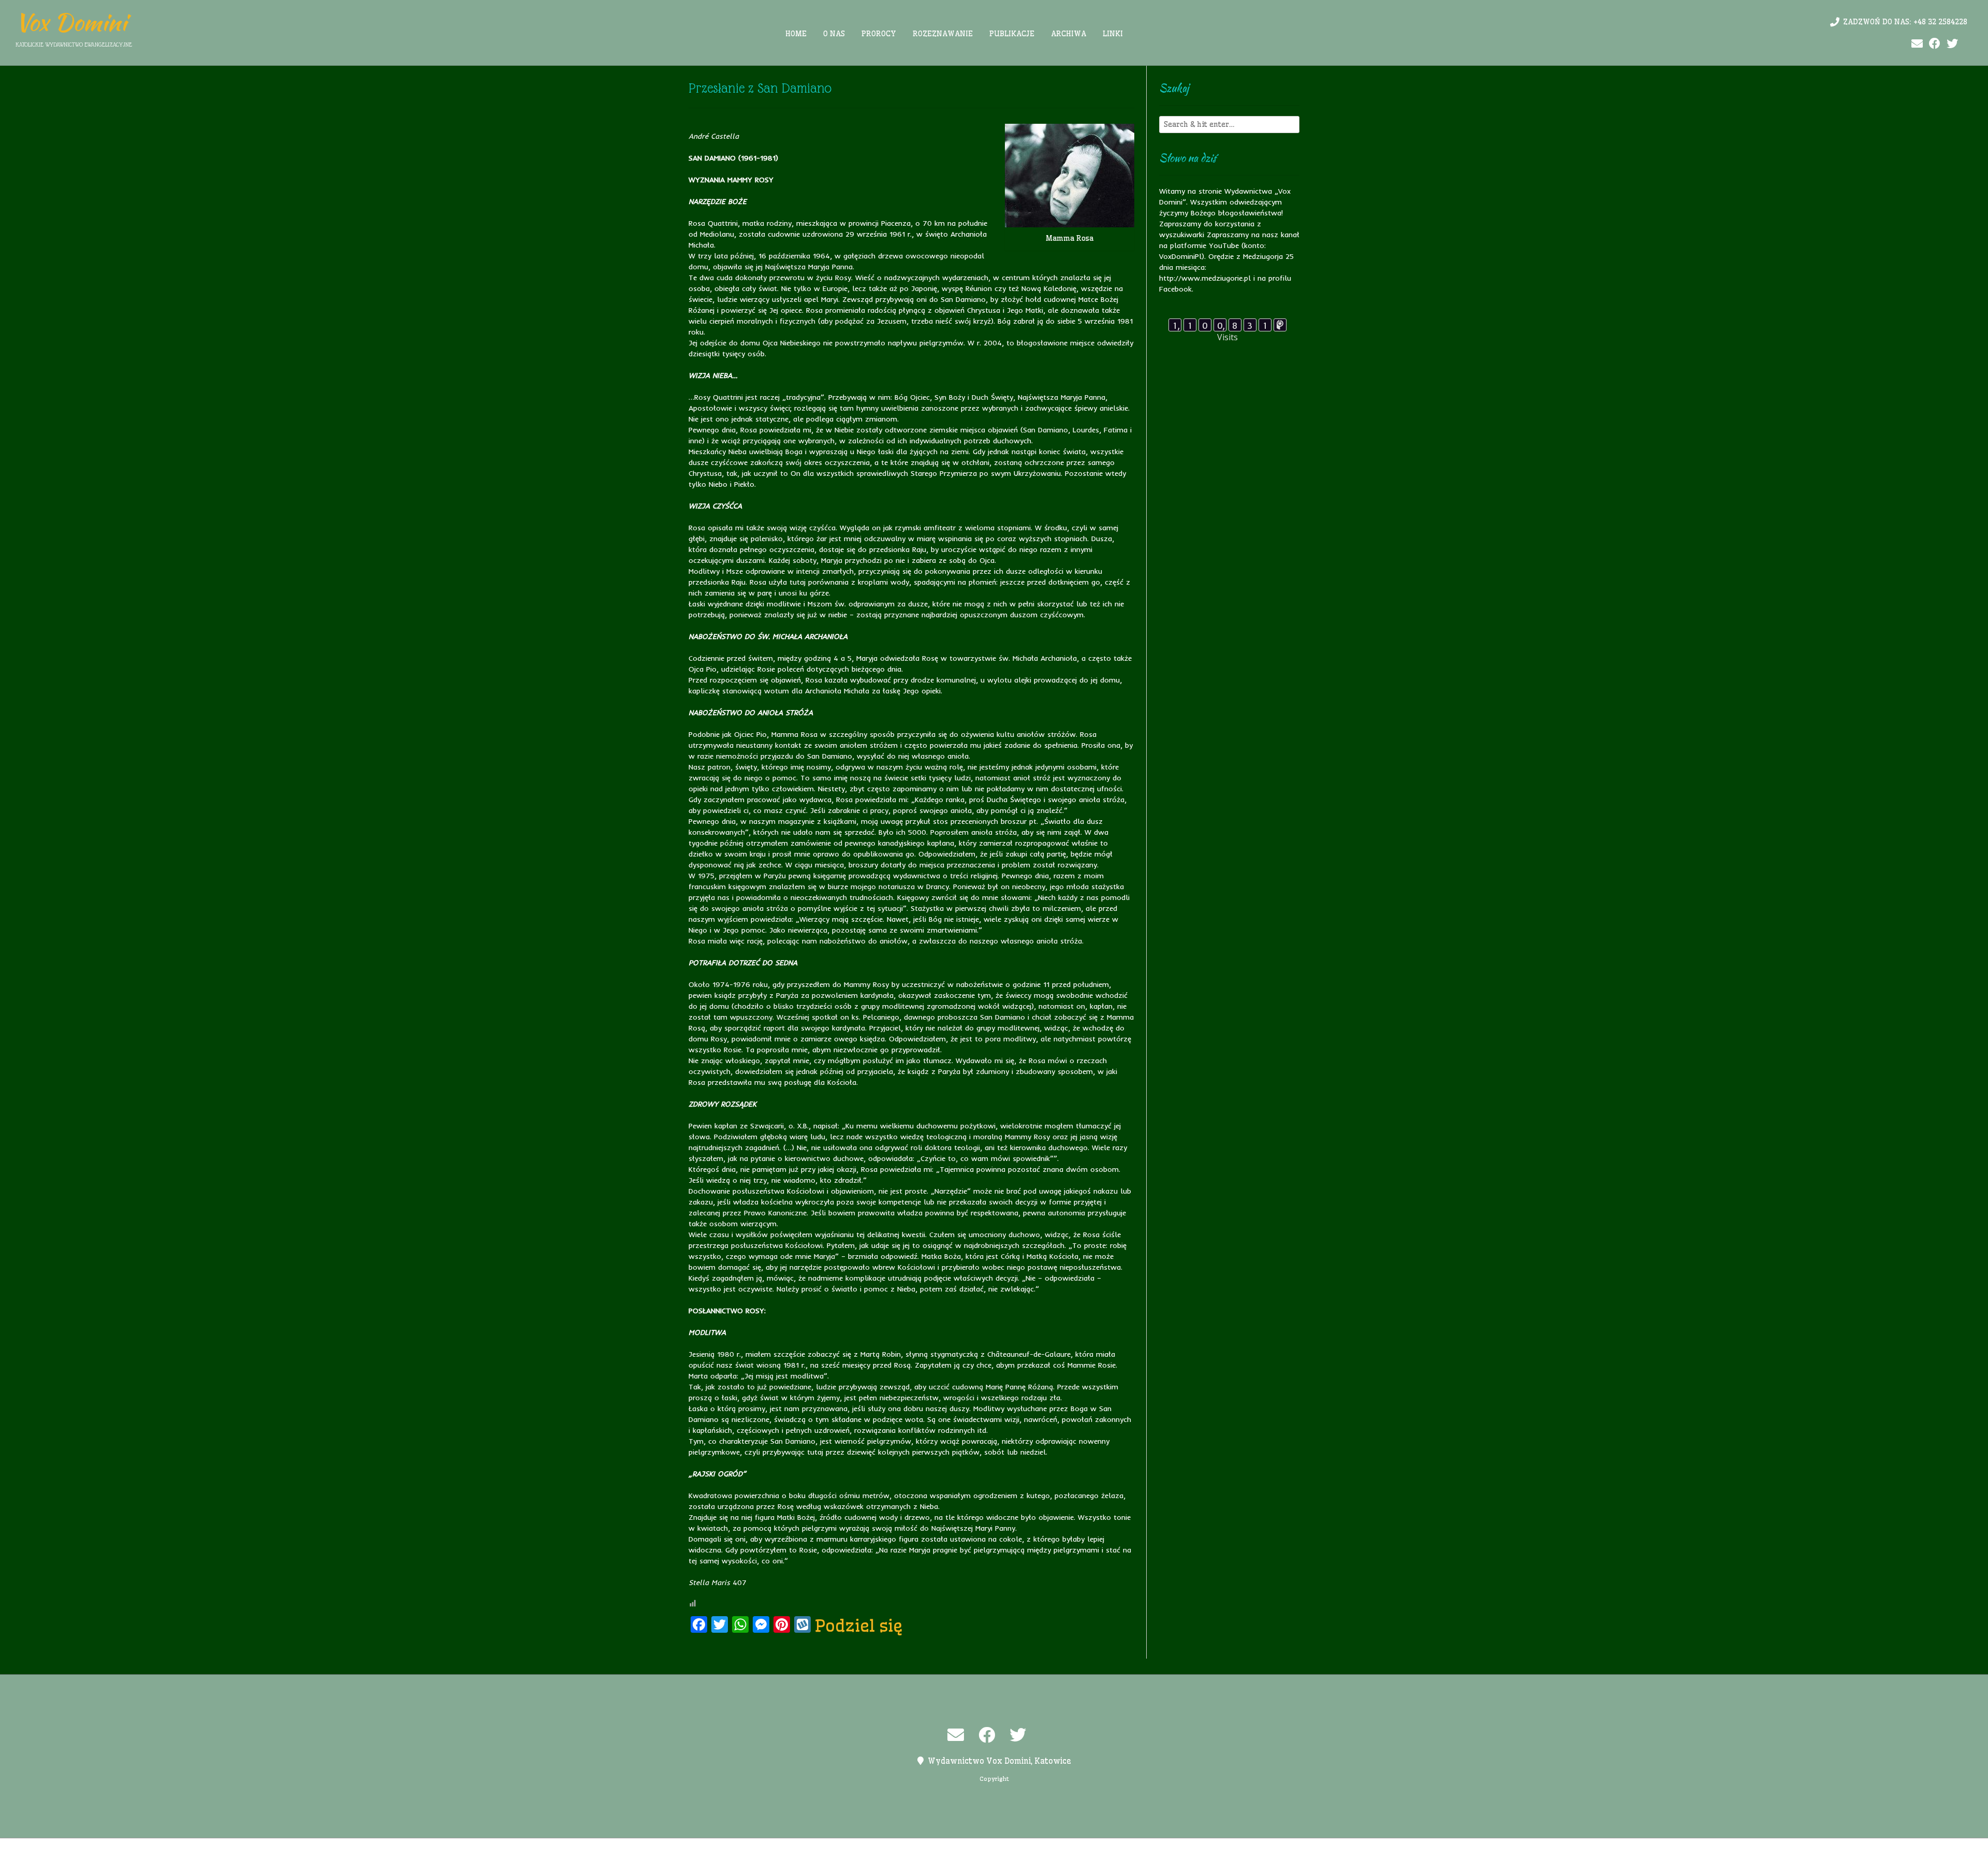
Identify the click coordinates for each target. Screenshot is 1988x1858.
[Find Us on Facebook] (1935, 44)
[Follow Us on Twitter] (1952, 44)
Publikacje (1012, 34)
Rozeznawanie (943, 34)
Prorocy (879, 34)
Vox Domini (71, 22)
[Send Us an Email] (1917, 44)
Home (796, 34)
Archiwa (1069, 34)
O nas (834, 34)
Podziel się (859, 1625)
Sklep (1122, 1848)
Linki (1113, 34)
